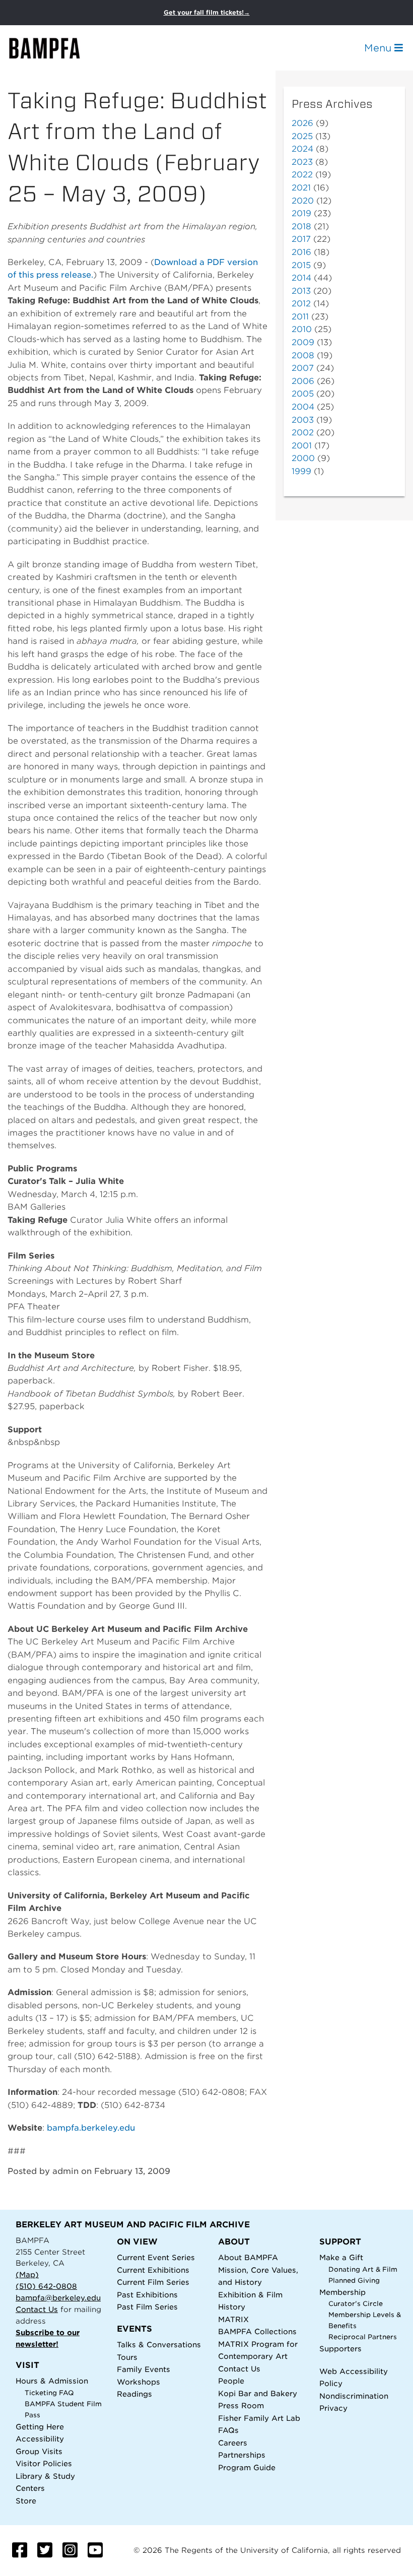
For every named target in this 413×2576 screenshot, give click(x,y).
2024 (302, 149)
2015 (301, 265)
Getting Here (40, 2427)
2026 (302, 123)
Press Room (241, 2405)
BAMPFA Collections (257, 2331)
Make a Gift (341, 2257)
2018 (301, 226)
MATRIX (233, 2319)
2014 (301, 278)
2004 (303, 407)
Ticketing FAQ (49, 2393)
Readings (134, 2394)
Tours (127, 2357)
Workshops (139, 2382)
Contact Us (37, 2309)
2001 (302, 446)
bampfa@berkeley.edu (58, 2298)
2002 (303, 433)
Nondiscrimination (354, 2396)
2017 (301, 239)
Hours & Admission (52, 2381)
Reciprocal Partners (363, 2337)
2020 (303, 201)
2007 (303, 368)
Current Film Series (153, 2282)
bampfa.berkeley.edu (91, 2128)
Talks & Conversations (159, 2344)
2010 (302, 329)
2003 (303, 420)
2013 (301, 291)
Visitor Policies (44, 2463)
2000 (303, 458)
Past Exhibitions (147, 2295)
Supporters (340, 2349)
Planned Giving (354, 2281)
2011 (300, 317)
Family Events (144, 2369)
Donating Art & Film (363, 2269)
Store (26, 2501)
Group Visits (39, 2451)
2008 (303, 355)
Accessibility (40, 2439)
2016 (301, 252)
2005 (303, 394)
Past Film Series (147, 2307)
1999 (301, 471)
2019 (301, 213)
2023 (302, 162)
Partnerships (242, 2455)
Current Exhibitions (153, 2270)
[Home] (53, 48)
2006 (303, 381)
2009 (303, 342)
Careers (233, 2443)
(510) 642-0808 (46, 2286)
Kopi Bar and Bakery (258, 2393)
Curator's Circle (356, 2304)
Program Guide (247, 2467)
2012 (301, 304)
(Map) (27, 2274)
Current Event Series (156, 2257)
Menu (379, 48)
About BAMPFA (248, 2257)
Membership (342, 2292)
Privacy (333, 2408)
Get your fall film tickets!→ (207, 12)
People (231, 2381)
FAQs (228, 2430)
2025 (302, 136)
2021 (301, 188)
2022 (302, 175)
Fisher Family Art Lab (259, 2418)
